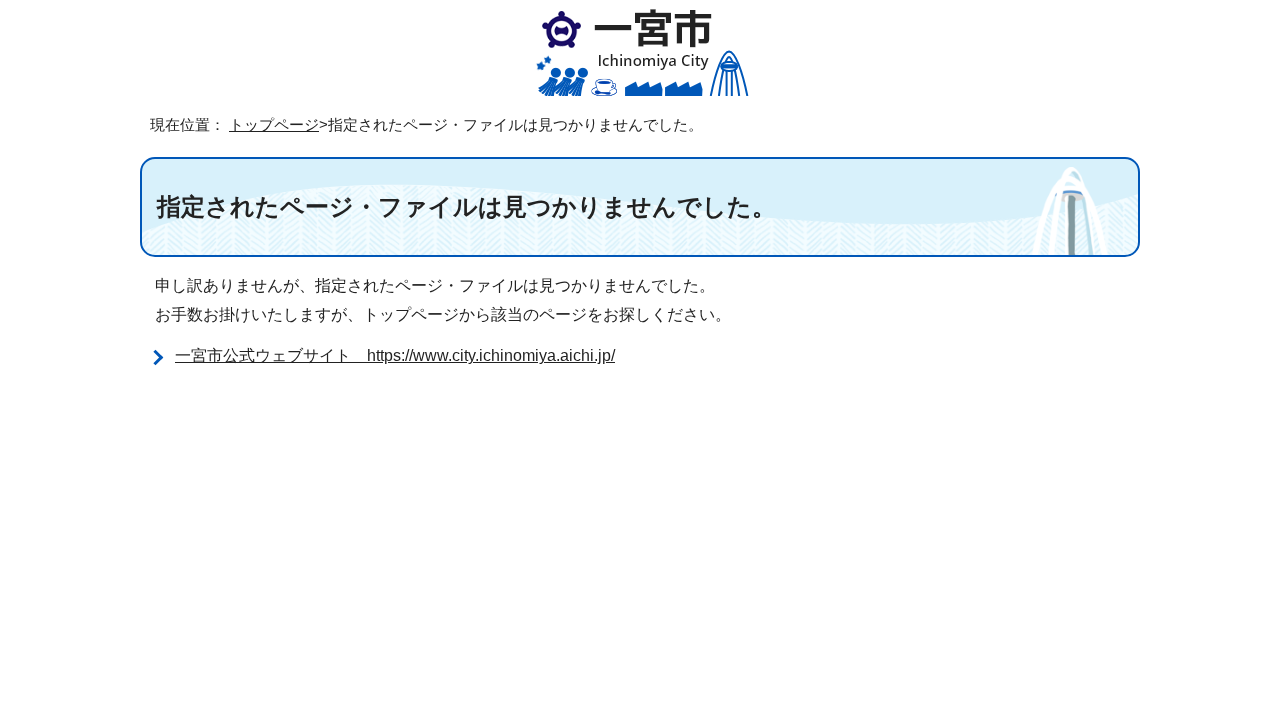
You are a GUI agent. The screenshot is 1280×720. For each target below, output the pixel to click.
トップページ (274, 124)
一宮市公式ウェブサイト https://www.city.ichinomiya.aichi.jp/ (395, 355)
